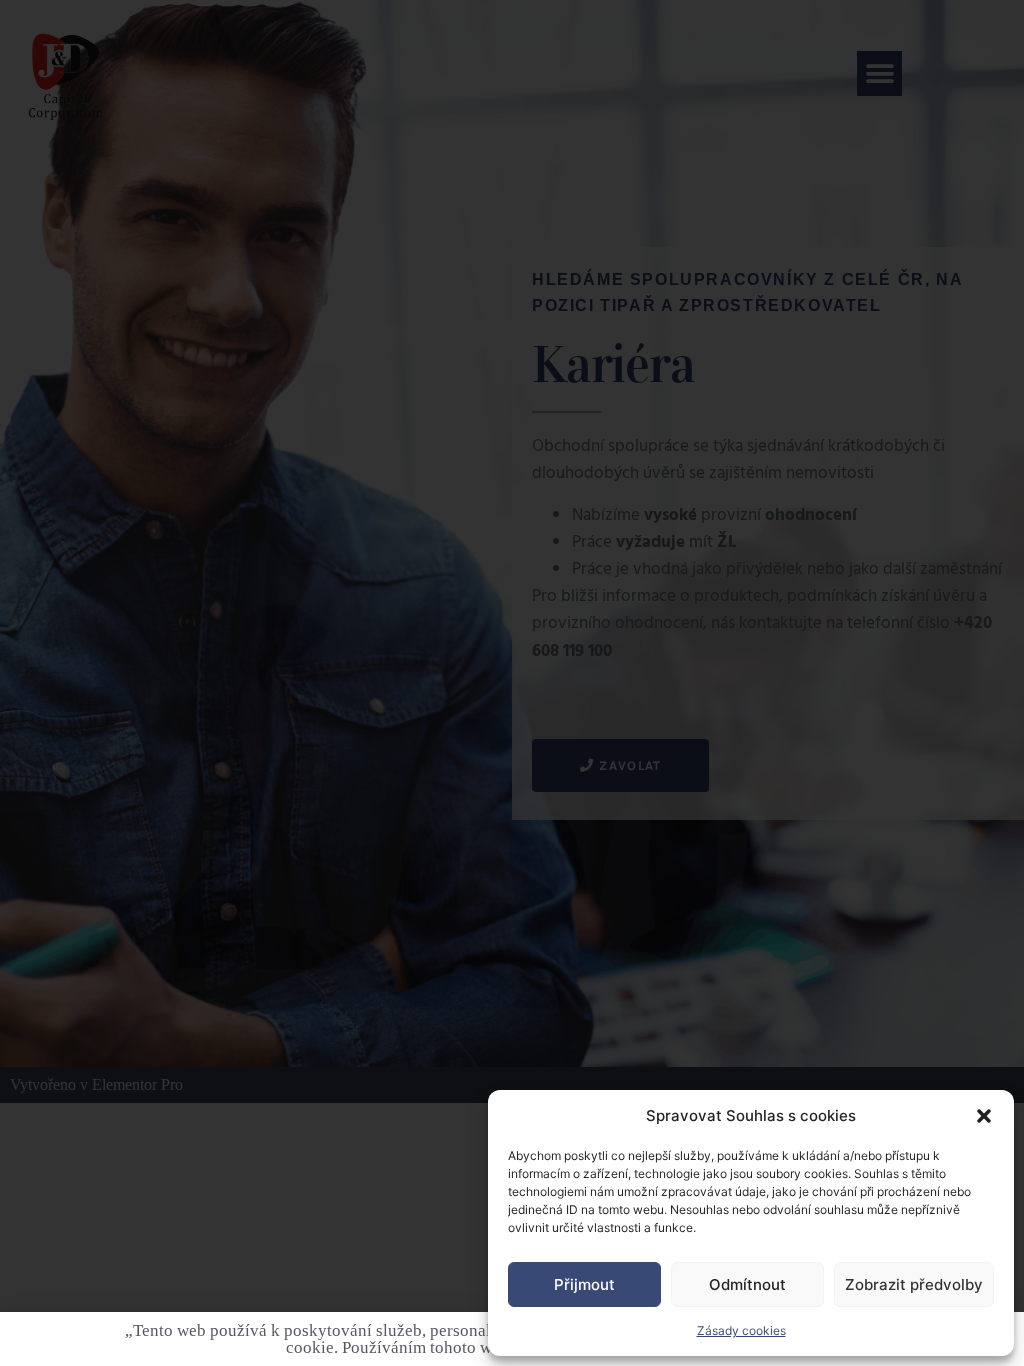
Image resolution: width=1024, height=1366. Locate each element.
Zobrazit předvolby (914, 1284)
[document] (512, 683)
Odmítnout (747, 1284)
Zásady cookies (741, 1330)
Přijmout (584, 1284)
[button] (984, 1116)
